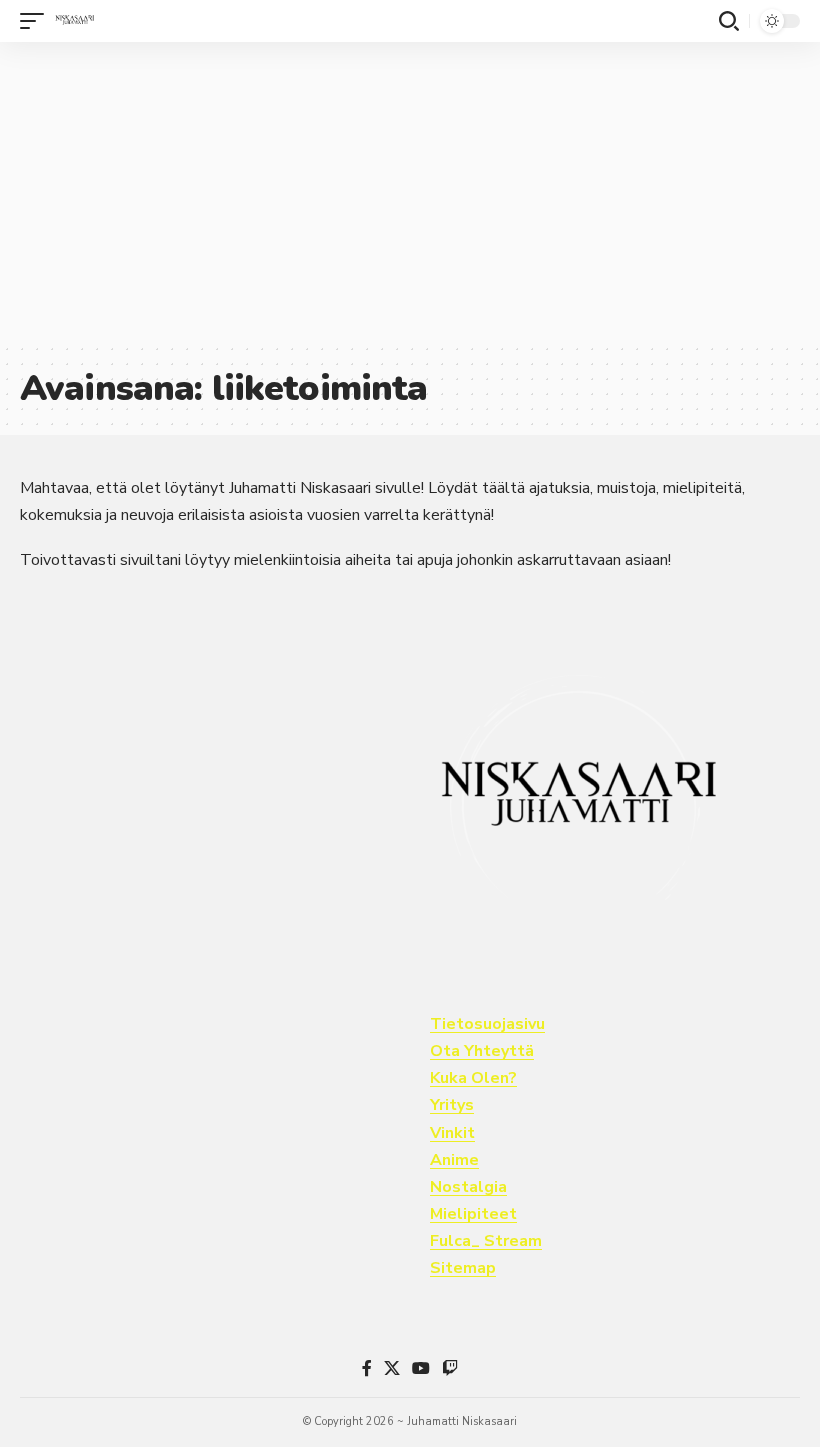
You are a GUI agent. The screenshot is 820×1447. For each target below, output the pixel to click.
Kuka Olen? (473, 1078)
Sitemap (463, 1268)
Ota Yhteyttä (482, 1051)
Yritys (452, 1105)
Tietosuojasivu (487, 1024)
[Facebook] (367, 1368)
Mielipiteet (473, 1214)
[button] (37, 21)
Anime (454, 1160)
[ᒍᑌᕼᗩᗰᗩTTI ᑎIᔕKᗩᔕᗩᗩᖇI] (75, 21)
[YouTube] (421, 1368)
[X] (392, 1368)
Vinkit (452, 1133)
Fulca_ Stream (486, 1241)
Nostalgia (468, 1187)
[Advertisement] (410, 192)
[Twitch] (450, 1368)
